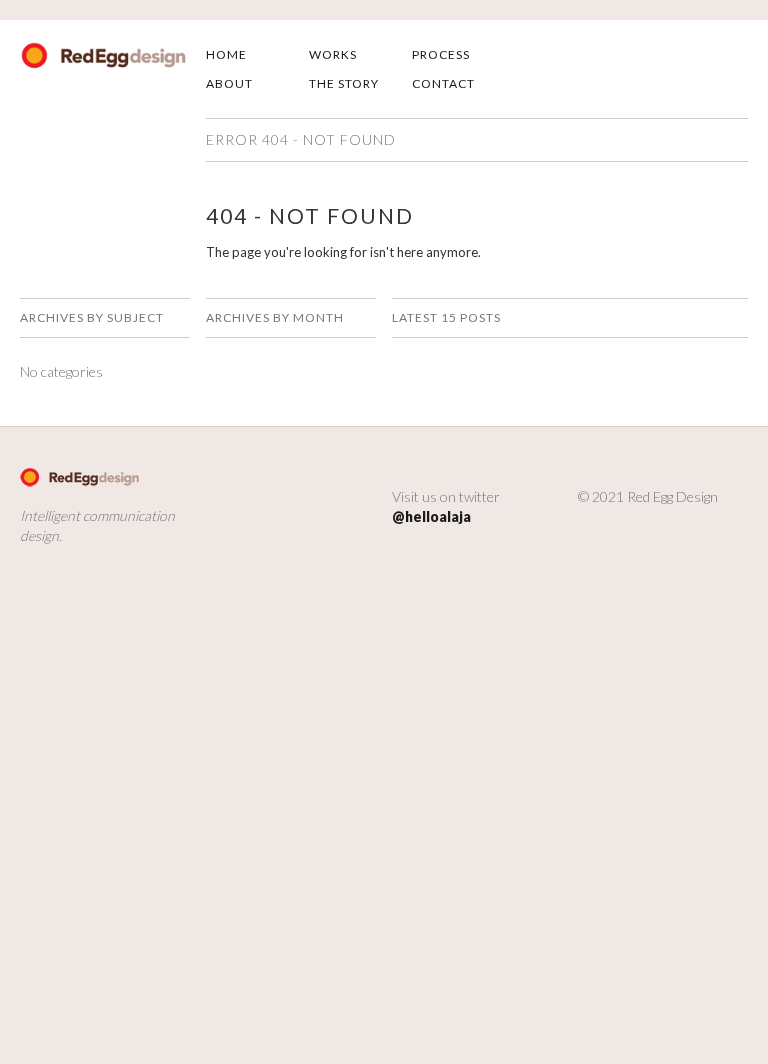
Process (441, 54)
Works (333, 54)
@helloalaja (431, 516)
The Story (344, 83)
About (229, 83)
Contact (443, 83)
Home (226, 54)
